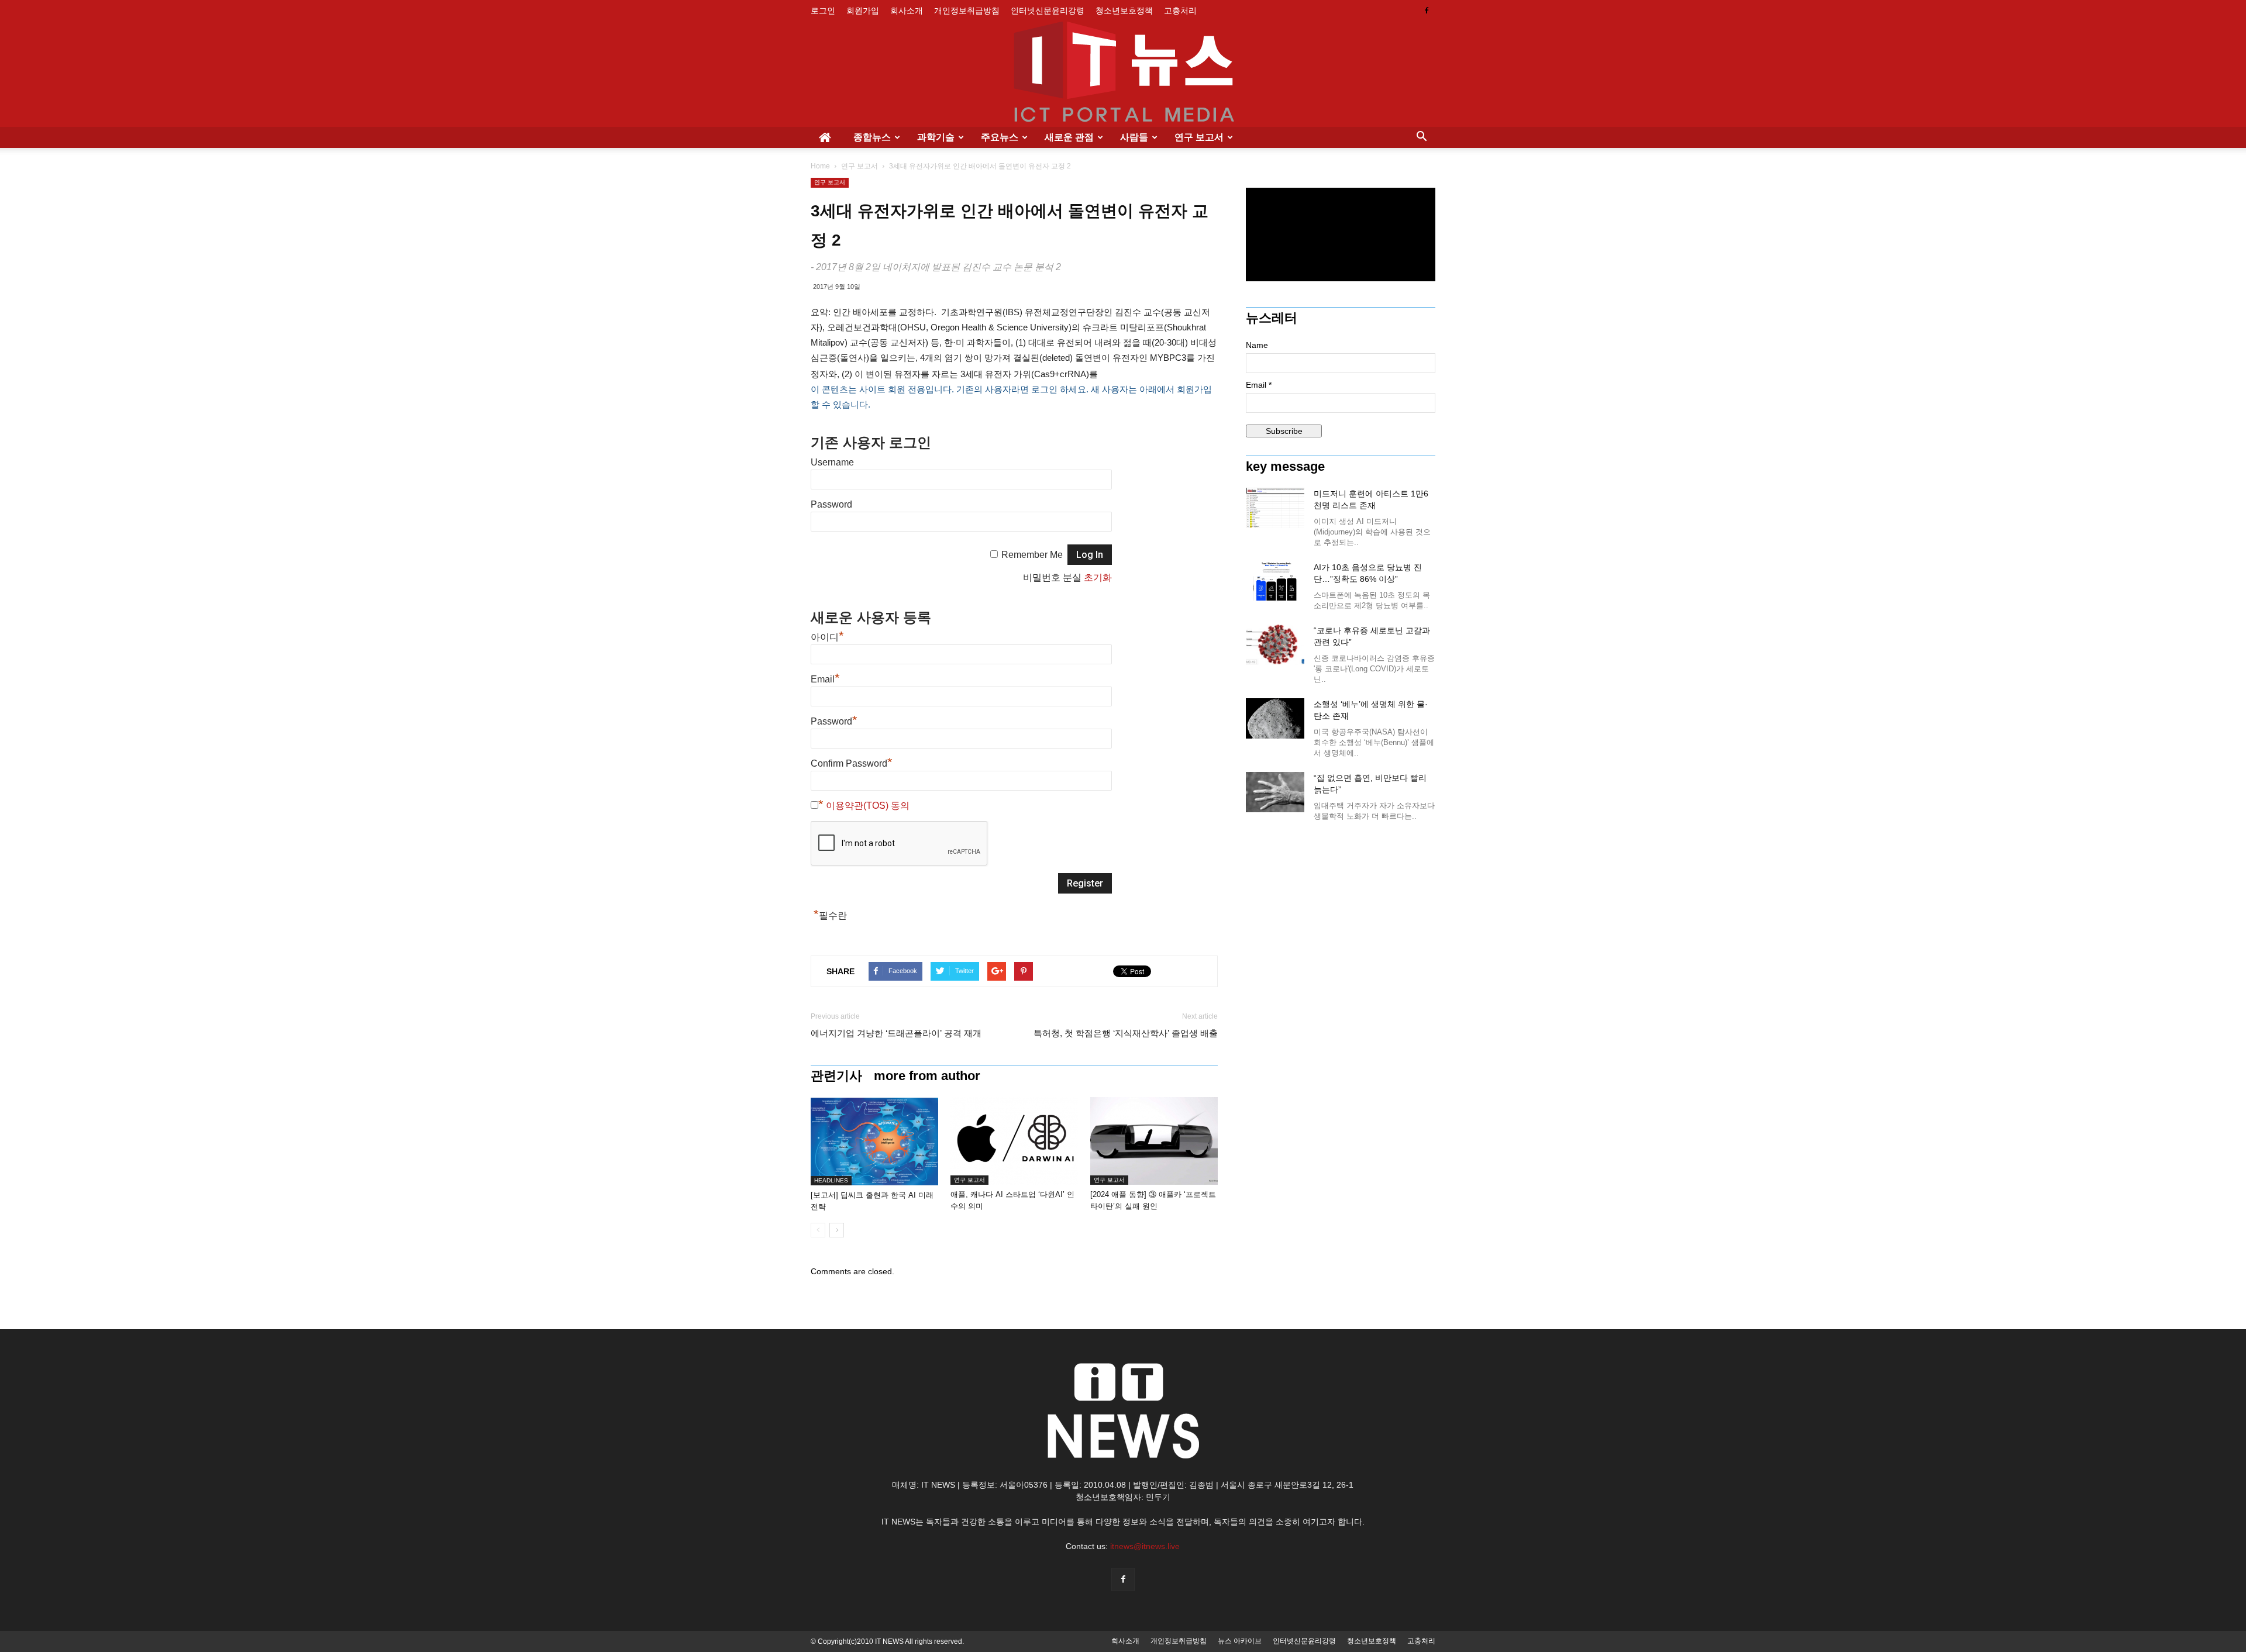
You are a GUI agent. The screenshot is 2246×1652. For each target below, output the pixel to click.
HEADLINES (831, 1180)
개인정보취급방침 (967, 11)
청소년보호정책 (1124, 11)
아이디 (827, 637)
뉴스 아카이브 (1240, 1641)
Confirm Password (852, 763)
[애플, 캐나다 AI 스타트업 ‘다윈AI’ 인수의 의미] (1014, 1141)
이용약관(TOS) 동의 (868, 806)
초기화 (1098, 577)
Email (825, 679)
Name (1257, 345)
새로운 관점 (1069, 137)
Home (820, 166)
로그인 (823, 11)
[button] (1421, 137)
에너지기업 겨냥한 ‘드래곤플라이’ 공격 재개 (896, 1033)
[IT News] (1123, 74)
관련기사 (836, 1076)
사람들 (1134, 137)
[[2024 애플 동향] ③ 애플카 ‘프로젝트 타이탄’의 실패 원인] (1154, 1141)
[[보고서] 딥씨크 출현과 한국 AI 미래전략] (874, 1141)
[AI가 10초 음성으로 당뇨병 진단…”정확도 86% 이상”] (1275, 582)
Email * (1259, 385)
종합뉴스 (872, 137)
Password (831, 504)
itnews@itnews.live (1145, 1546)
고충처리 (1180, 11)
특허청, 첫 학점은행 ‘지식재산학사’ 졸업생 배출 (1126, 1033)
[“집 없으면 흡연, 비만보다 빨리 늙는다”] (1275, 792)
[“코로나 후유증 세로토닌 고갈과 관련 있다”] (1275, 645)
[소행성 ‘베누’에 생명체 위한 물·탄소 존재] (1275, 718)
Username (832, 462)
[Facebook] (1427, 11)
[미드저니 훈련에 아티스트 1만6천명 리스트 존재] (1275, 508)
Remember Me (1032, 555)
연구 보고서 (1199, 137)
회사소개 (907, 11)
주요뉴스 (1000, 137)
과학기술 (936, 137)
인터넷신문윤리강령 (1048, 11)
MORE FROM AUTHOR (927, 1076)
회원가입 (863, 11)
